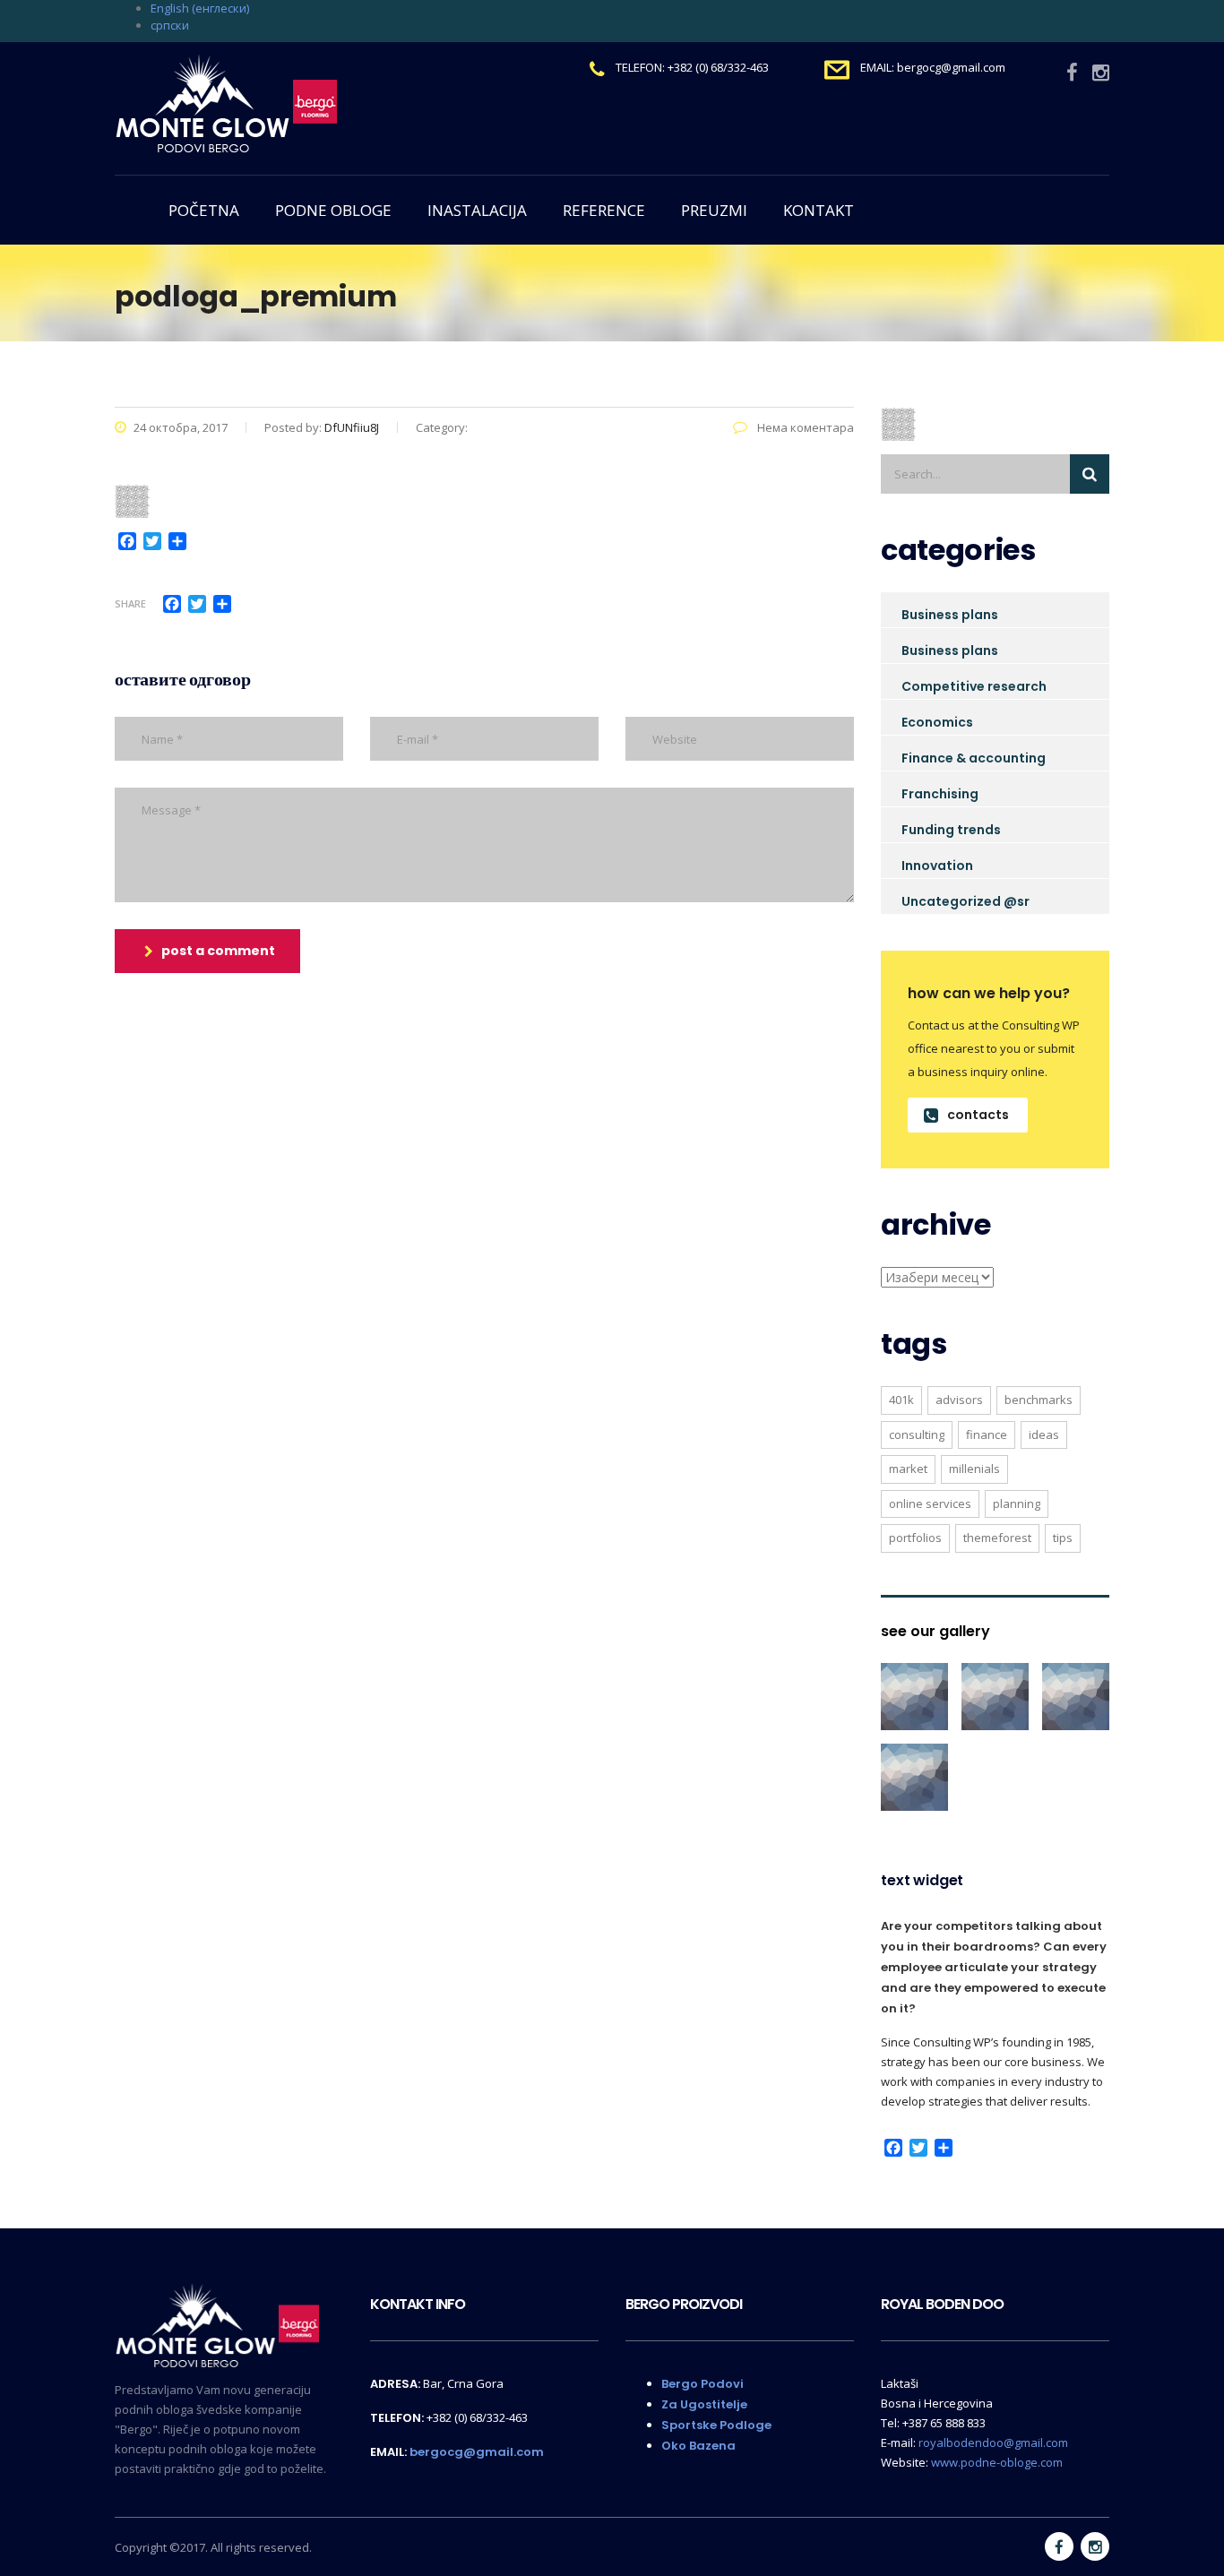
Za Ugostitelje (704, 2404)
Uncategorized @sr (965, 901)
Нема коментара (804, 427)
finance (987, 1434)
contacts (978, 1115)
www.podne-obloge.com (997, 2462)
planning (1017, 1503)
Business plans (950, 615)
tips (1063, 1538)
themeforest (997, 1538)
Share (130, 603)
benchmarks (1039, 1400)
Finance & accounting (974, 758)
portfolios (915, 1538)
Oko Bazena (698, 2446)
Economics (937, 722)
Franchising (940, 794)
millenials (974, 1469)
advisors (959, 1400)
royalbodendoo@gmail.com (993, 2442)
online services (930, 1503)
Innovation (937, 866)
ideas (1044, 1434)
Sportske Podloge (716, 2425)
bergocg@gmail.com (477, 2452)
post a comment (218, 951)
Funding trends (951, 830)
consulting (917, 1434)
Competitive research (974, 686)
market (908, 1469)
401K (901, 1400)
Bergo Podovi (703, 2384)
